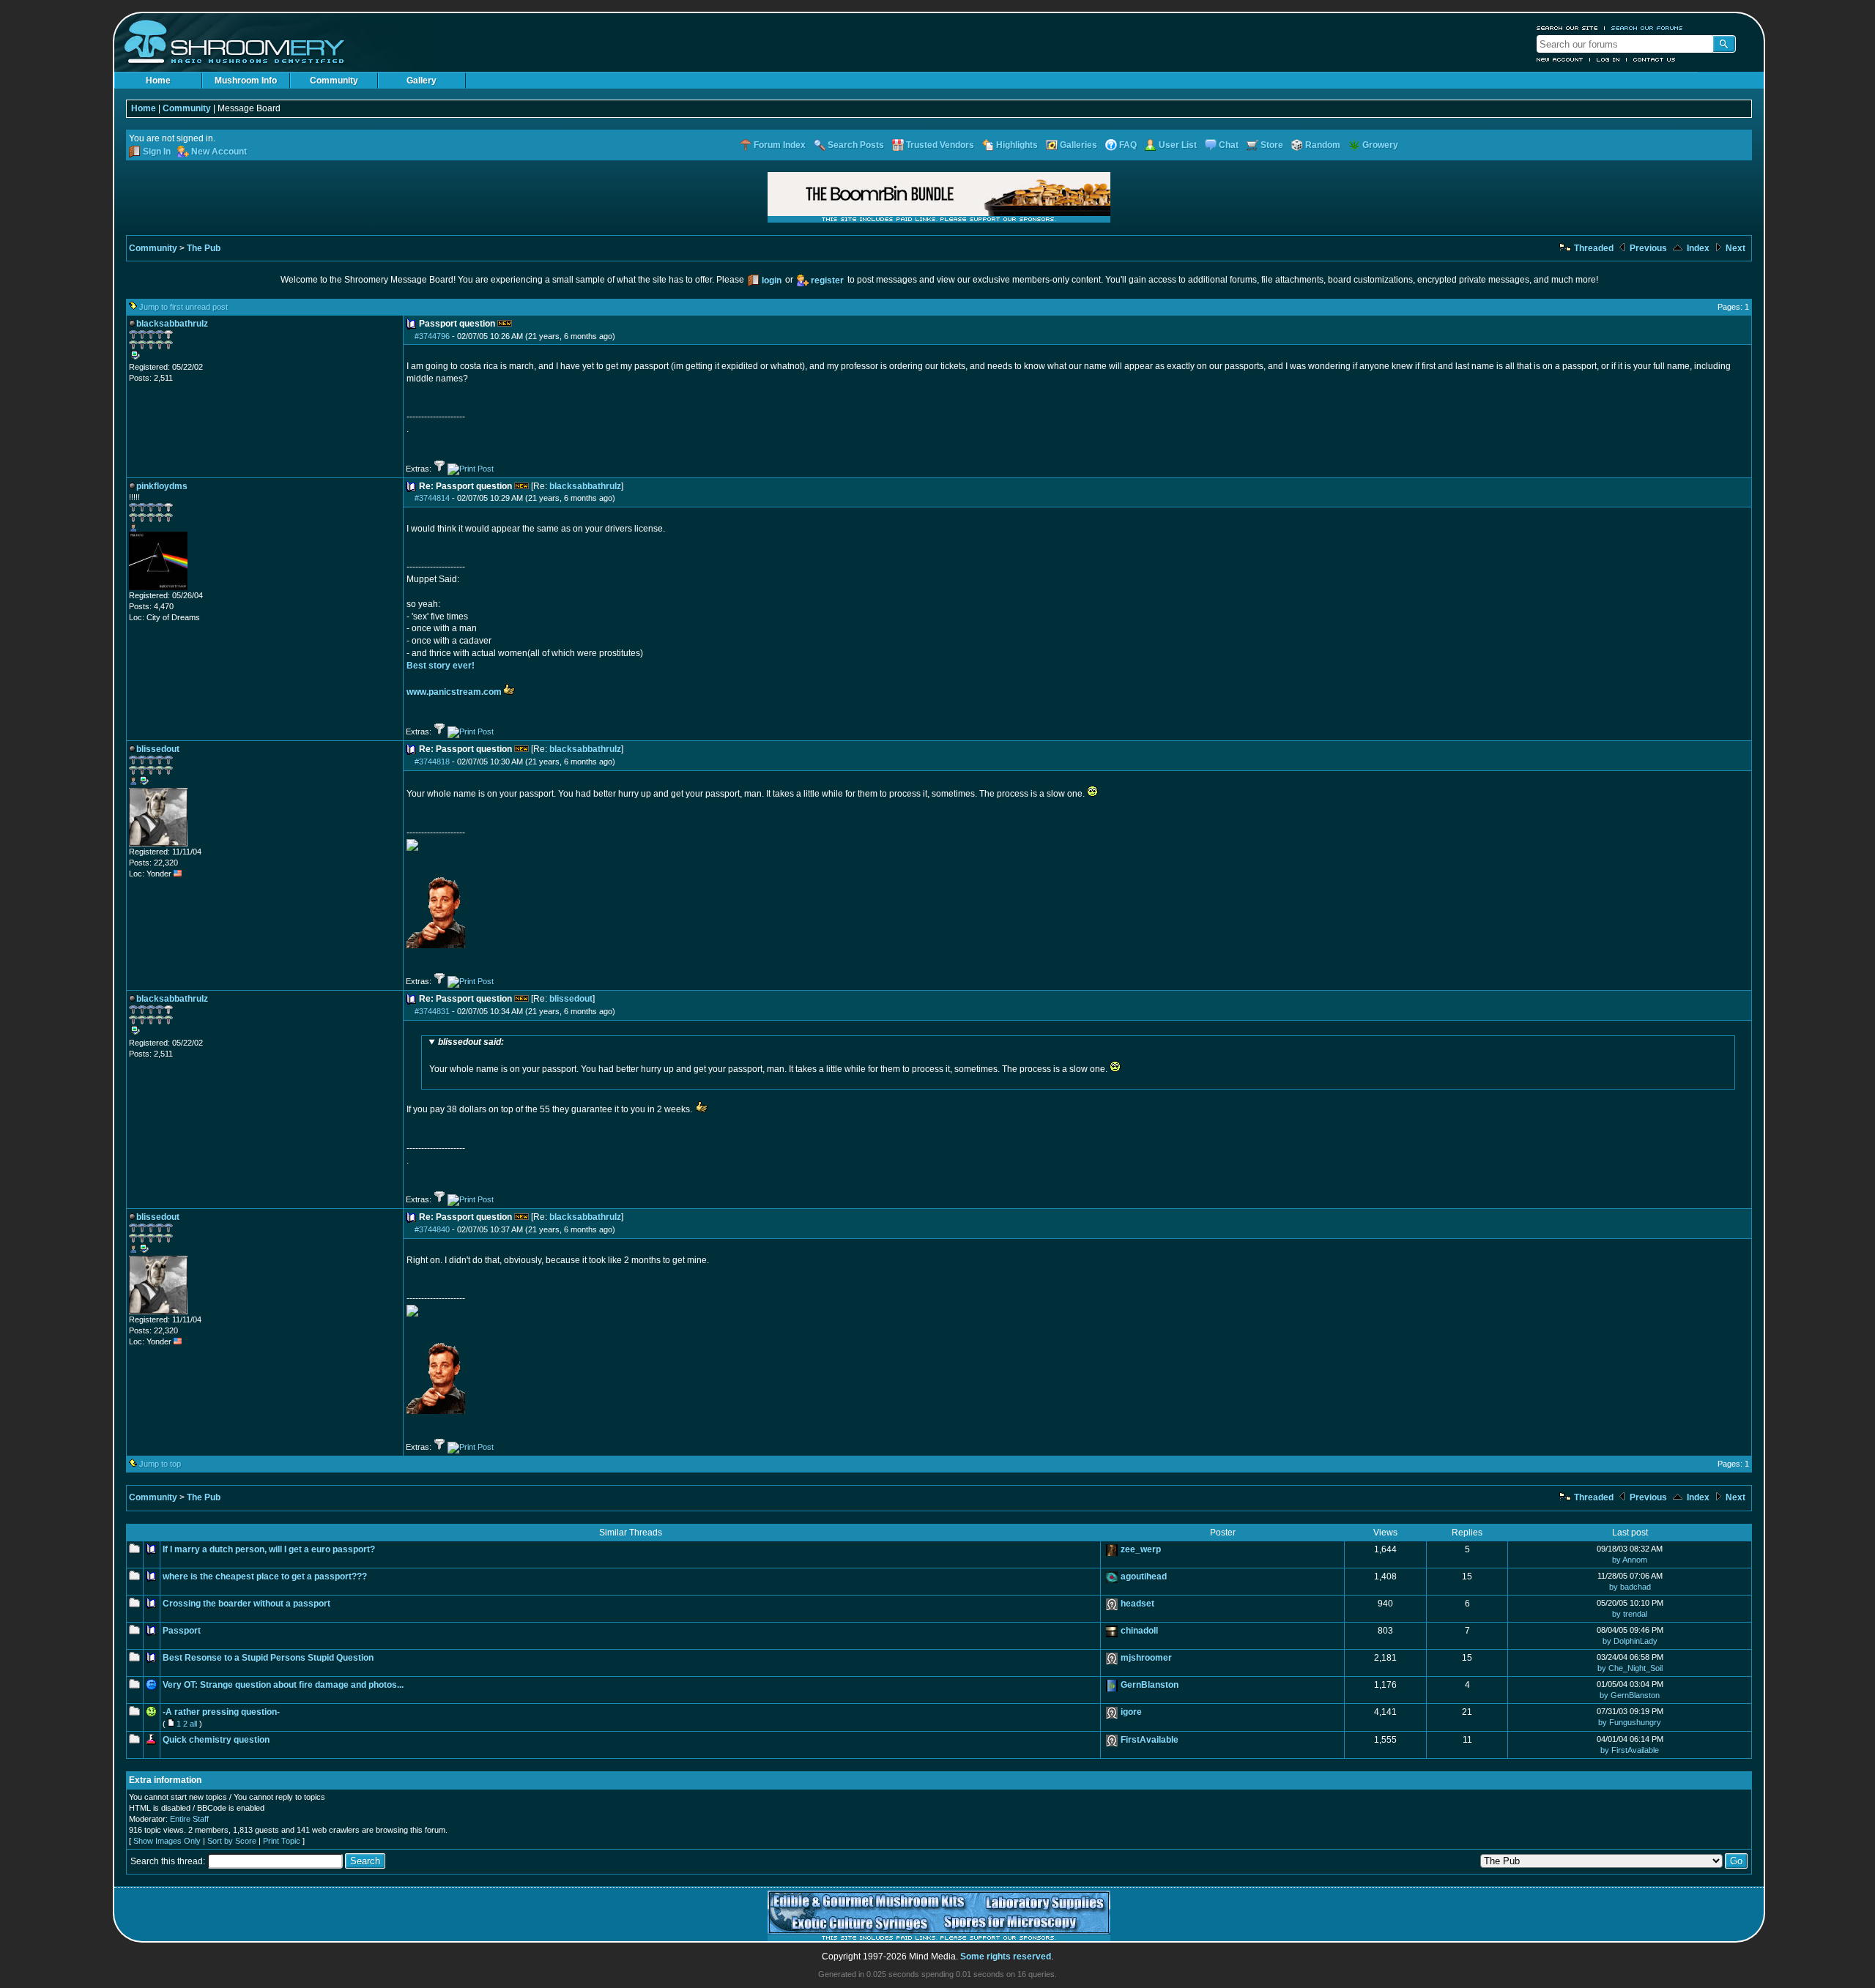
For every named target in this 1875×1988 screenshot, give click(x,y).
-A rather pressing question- (221, 1712)
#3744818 (432, 762)
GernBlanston (1150, 1685)
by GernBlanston (1630, 1695)
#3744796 (432, 336)
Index (1697, 248)
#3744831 (432, 1011)
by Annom (1630, 1560)
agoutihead (1144, 1576)
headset (1137, 1604)
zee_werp (1141, 1549)
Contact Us (1655, 59)
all (193, 1724)
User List (1178, 145)
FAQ (1128, 145)
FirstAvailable (1150, 1740)
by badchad (1630, 1587)
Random (1323, 145)
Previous (1647, 248)
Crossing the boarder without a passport (246, 1604)
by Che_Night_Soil (1630, 1668)
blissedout (571, 999)
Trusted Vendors (940, 145)
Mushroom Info (246, 81)
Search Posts (856, 145)
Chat (1229, 145)
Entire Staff (189, 1819)
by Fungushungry (1630, 1722)
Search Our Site (1567, 28)
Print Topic (282, 1841)
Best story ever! (441, 666)
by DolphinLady (1630, 1641)
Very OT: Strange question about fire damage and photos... (283, 1685)
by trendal (1630, 1614)
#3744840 (432, 1229)
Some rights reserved (1006, 1957)
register (827, 280)
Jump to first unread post (183, 307)
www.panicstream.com (454, 692)
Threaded (1593, 248)
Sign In (157, 152)
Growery (1380, 145)
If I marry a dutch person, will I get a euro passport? (269, 1549)
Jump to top (160, 1464)
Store (1272, 145)
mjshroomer (1146, 1658)
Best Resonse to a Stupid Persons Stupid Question (268, 1658)
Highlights (1017, 145)
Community (334, 81)
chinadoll (1139, 1631)
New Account (1560, 59)
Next (1734, 248)
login (772, 280)
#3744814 (432, 498)
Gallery (422, 81)
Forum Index (780, 145)
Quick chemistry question (216, 1740)
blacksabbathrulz (585, 486)
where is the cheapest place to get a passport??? (265, 1576)
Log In (1608, 59)
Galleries (1078, 145)
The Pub (204, 248)
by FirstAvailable (1630, 1750)
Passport (182, 1631)
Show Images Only (167, 1841)
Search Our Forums (1647, 28)
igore (1131, 1712)
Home (158, 81)
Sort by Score (232, 1841)
